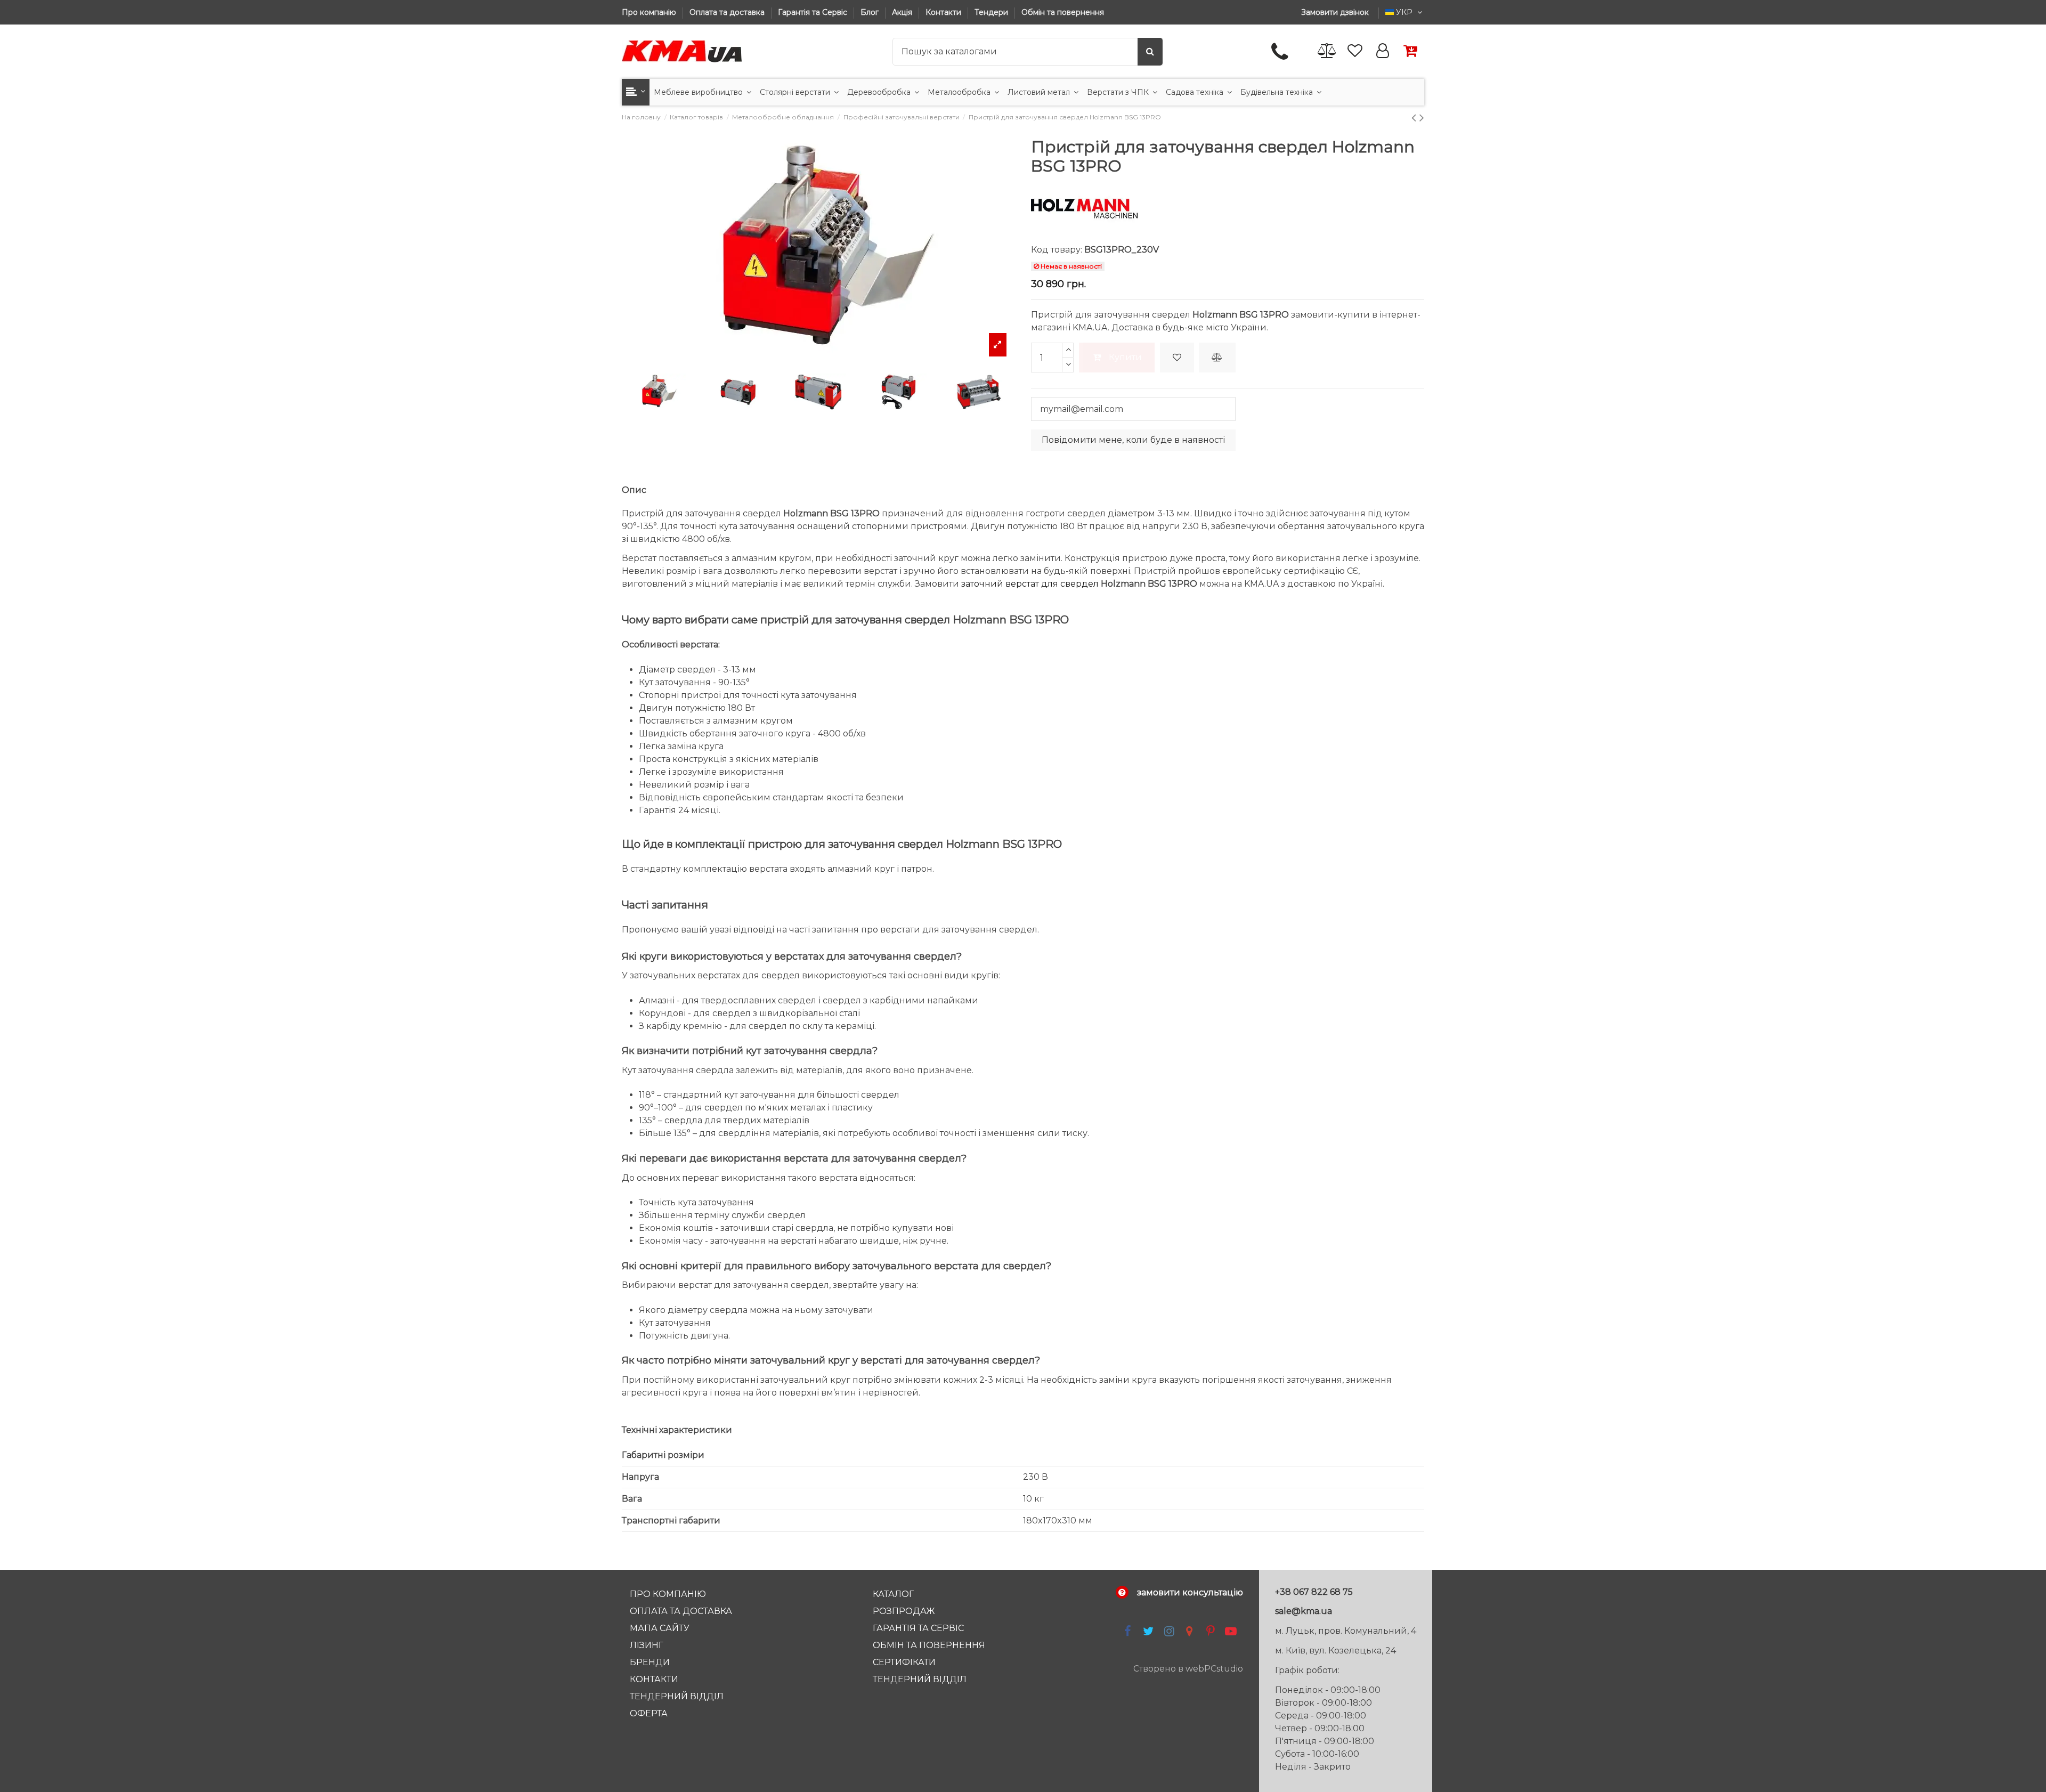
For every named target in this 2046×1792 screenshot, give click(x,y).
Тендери (992, 12)
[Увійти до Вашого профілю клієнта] (1383, 51)
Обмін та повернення (1063, 12)
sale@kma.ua (1304, 1611)
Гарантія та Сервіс (814, 12)
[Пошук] (1150, 52)
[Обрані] (1355, 51)
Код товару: (1057, 250)
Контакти (944, 12)
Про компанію (650, 12)
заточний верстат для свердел (1030, 584)
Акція (903, 12)
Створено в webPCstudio (1188, 1669)
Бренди (650, 1662)
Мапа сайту (660, 1628)
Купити (1125, 357)
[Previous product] (1415, 117)
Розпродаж (904, 1611)
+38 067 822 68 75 (1314, 1592)
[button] (636, 92)
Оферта (649, 1713)
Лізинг (647, 1645)
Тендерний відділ (677, 1696)
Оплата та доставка (728, 12)
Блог (871, 12)
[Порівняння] (1327, 51)
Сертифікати (904, 1662)
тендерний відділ (920, 1679)
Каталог (893, 1594)
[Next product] (1422, 117)
